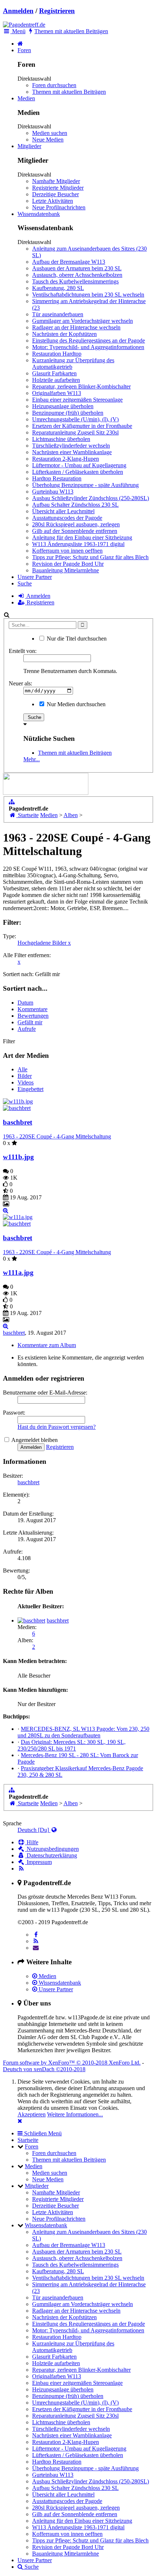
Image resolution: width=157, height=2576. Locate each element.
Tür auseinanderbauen (58, 314)
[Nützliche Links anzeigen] (12, 802)
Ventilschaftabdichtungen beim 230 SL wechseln (88, 295)
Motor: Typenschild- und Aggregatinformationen (88, 347)
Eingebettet (30, 1089)
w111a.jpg (18, 1272)
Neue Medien (48, 140)
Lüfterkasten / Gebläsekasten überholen (78, 472)
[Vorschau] (6, 1210)
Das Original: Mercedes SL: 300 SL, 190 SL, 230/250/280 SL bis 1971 (72, 1745)
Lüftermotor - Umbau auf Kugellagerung (79, 465)
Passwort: (14, 1413)
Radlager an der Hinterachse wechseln (76, 327)
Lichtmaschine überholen (61, 439)
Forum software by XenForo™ (72, 2063)
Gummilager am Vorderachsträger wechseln (83, 321)
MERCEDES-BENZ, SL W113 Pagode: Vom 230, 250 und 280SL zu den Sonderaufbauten (83, 1732)
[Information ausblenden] (20, 2121)
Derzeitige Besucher (55, 194)
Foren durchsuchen (54, 85)
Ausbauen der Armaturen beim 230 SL (77, 268)
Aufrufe (27, 1029)
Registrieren (57, 11)
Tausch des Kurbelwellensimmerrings (75, 281)
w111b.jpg (18, 1157)
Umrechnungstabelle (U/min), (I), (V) (75, 419)
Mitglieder (29, 146)
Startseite (28, 2140)
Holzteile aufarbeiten (56, 380)
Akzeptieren (32, 2114)
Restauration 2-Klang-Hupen (66, 459)
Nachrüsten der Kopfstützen (64, 334)
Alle (22, 1069)
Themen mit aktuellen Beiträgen (69, 92)
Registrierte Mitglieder (58, 188)
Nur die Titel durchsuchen (76, 639)
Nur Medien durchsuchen (75, 704)
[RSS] (36, 1941)
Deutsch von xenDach (44, 2069)
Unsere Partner (35, 577)
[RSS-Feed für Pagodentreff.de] (21, 1869)
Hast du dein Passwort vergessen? (57, 1427)
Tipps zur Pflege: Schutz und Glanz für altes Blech (90, 557)
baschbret (18, 1122)
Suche (25, 583)
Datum (25, 1003)
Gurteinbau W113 (53, 492)
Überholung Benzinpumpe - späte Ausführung (85, 485)
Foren (24, 50)
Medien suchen (50, 133)
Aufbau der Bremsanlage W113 (69, 262)
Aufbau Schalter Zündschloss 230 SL (75, 505)
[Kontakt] (36, 1948)
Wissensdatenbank (39, 214)
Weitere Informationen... (75, 2114)
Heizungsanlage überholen (63, 406)
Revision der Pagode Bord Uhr (68, 564)
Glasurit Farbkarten (54, 373)
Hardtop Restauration (57, 478)
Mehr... (32, 759)
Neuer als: (20, 683)
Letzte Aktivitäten (53, 201)
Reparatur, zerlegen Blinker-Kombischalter (81, 386)
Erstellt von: (23, 651)
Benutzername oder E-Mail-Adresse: (45, 1393)
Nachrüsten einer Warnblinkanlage (72, 452)
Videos (26, 1082)
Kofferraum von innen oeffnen (67, 551)
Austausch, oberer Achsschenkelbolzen (77, 275)
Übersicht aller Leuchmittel (63, 511)
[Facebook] (36, 1935)
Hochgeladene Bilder (44, 943)
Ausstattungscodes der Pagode (67, 518)
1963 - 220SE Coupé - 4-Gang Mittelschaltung (57, 1136)
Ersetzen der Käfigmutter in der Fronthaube (82, 426)
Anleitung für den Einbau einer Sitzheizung (82, 537)
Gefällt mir (30, 1022)
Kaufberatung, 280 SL (58, 288)
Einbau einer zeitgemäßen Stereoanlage (77, 400)
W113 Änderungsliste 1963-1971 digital (78, 544)
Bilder (25, 1076)
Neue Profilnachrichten (59, 207)
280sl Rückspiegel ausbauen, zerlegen (76, 524)
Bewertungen (33, 1016)
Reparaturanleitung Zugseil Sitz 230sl (75, 432)
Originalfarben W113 (57, 393)
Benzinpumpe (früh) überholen (68, 413)
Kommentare (32, 1009)
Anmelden (18, 11)
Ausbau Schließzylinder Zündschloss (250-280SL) (91, 498)
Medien (26, 98)
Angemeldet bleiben (34, 1440)
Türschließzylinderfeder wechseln (71, 446)
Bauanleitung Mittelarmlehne (66, 570)
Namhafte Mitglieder (56, 181)
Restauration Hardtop (57, 354)
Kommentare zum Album (47, 1345)
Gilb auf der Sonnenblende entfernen (75, 531)
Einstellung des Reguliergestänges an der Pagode (89, 341)
